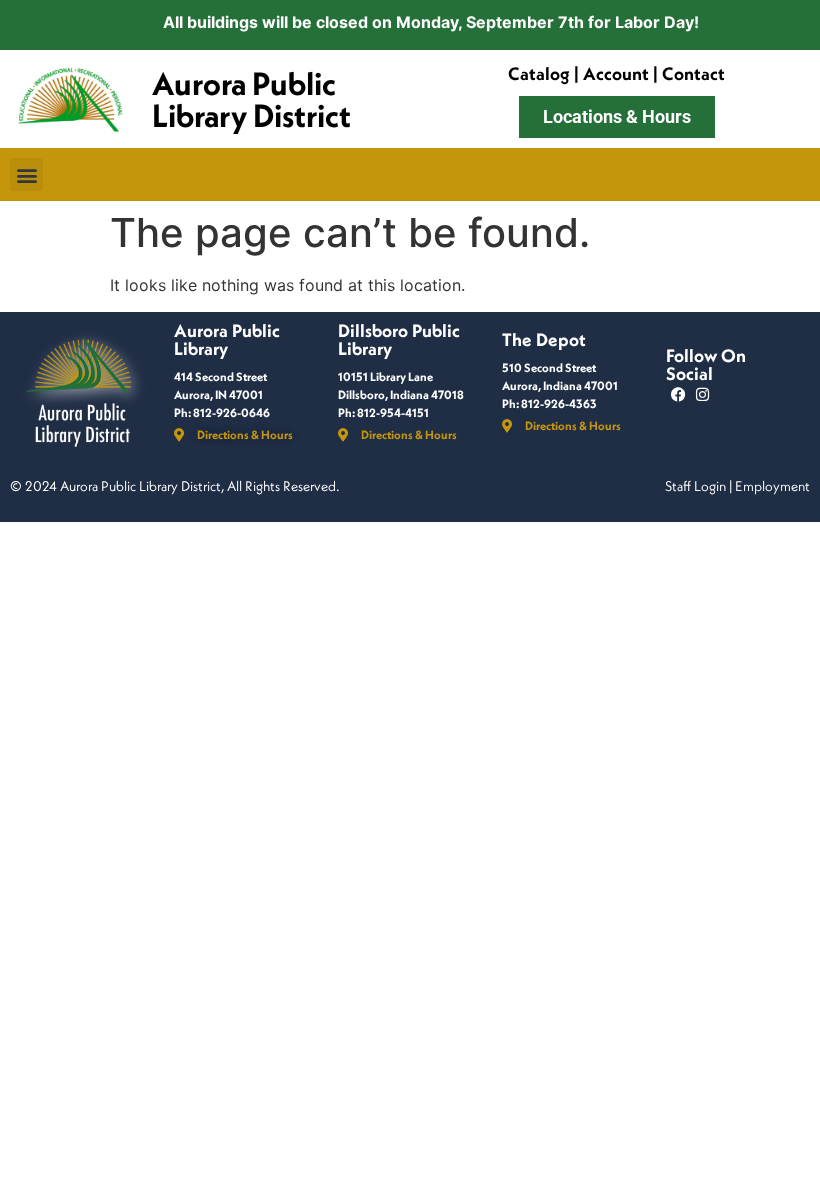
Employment (772, 486)
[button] (26, 174)
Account (616, 73)
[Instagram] (702, 395)
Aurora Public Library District (251, 99)
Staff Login (695, 486)
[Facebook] (678, 395)
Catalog (539, 73)
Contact (693, 73)
